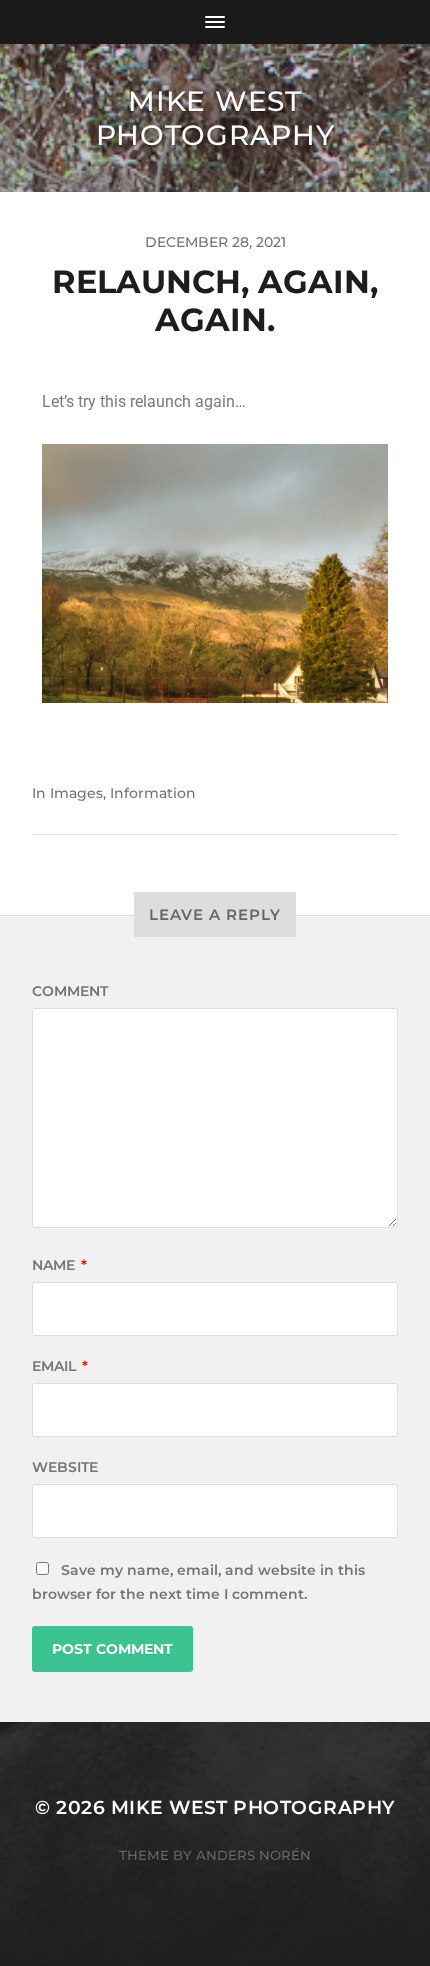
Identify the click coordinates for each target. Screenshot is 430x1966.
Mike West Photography (215, 118)
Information (153, 793)
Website (65, 1467)
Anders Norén (253, 1855)
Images (76, 793)
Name (59, 1265)
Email (60, 1366)
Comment (70, 991)
